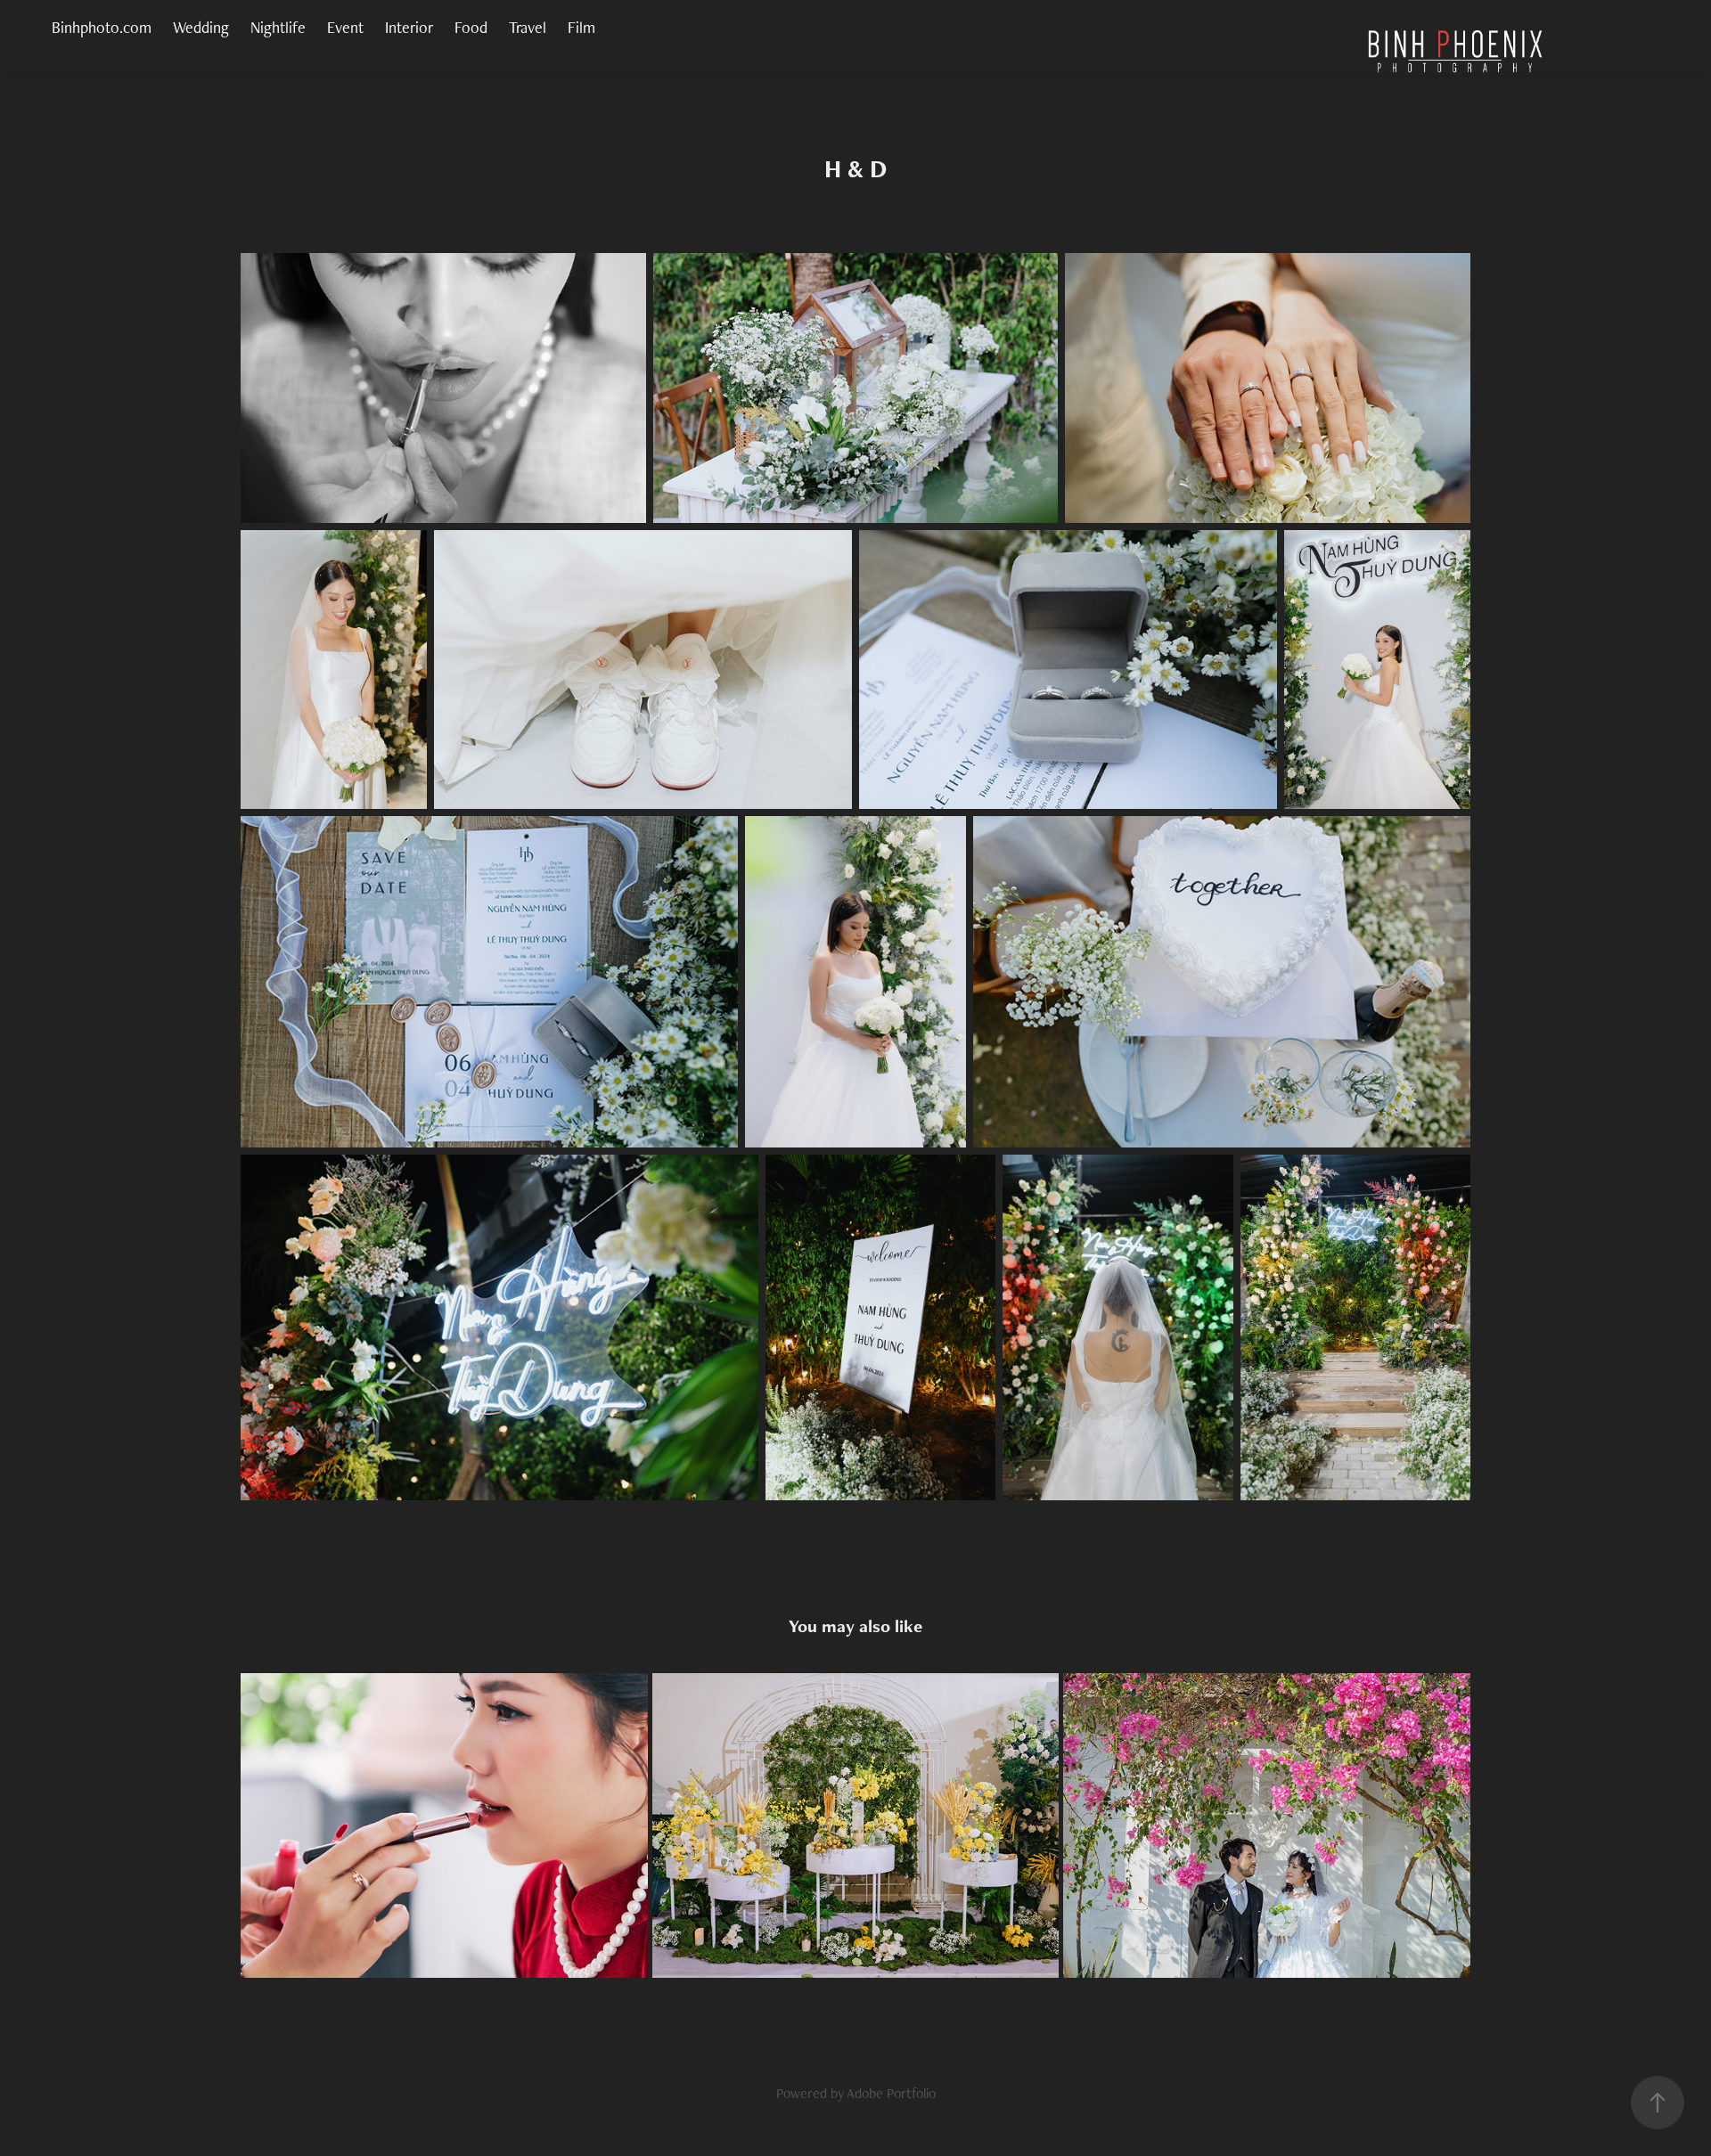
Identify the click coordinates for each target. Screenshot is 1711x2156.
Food (471, 27)
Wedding (201, 27)
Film (581, 27)
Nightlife (278, 27)
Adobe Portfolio (891, 2093)
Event (345, 27)
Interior (409, 27)
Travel (528, 27)
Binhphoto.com (102, 27)
